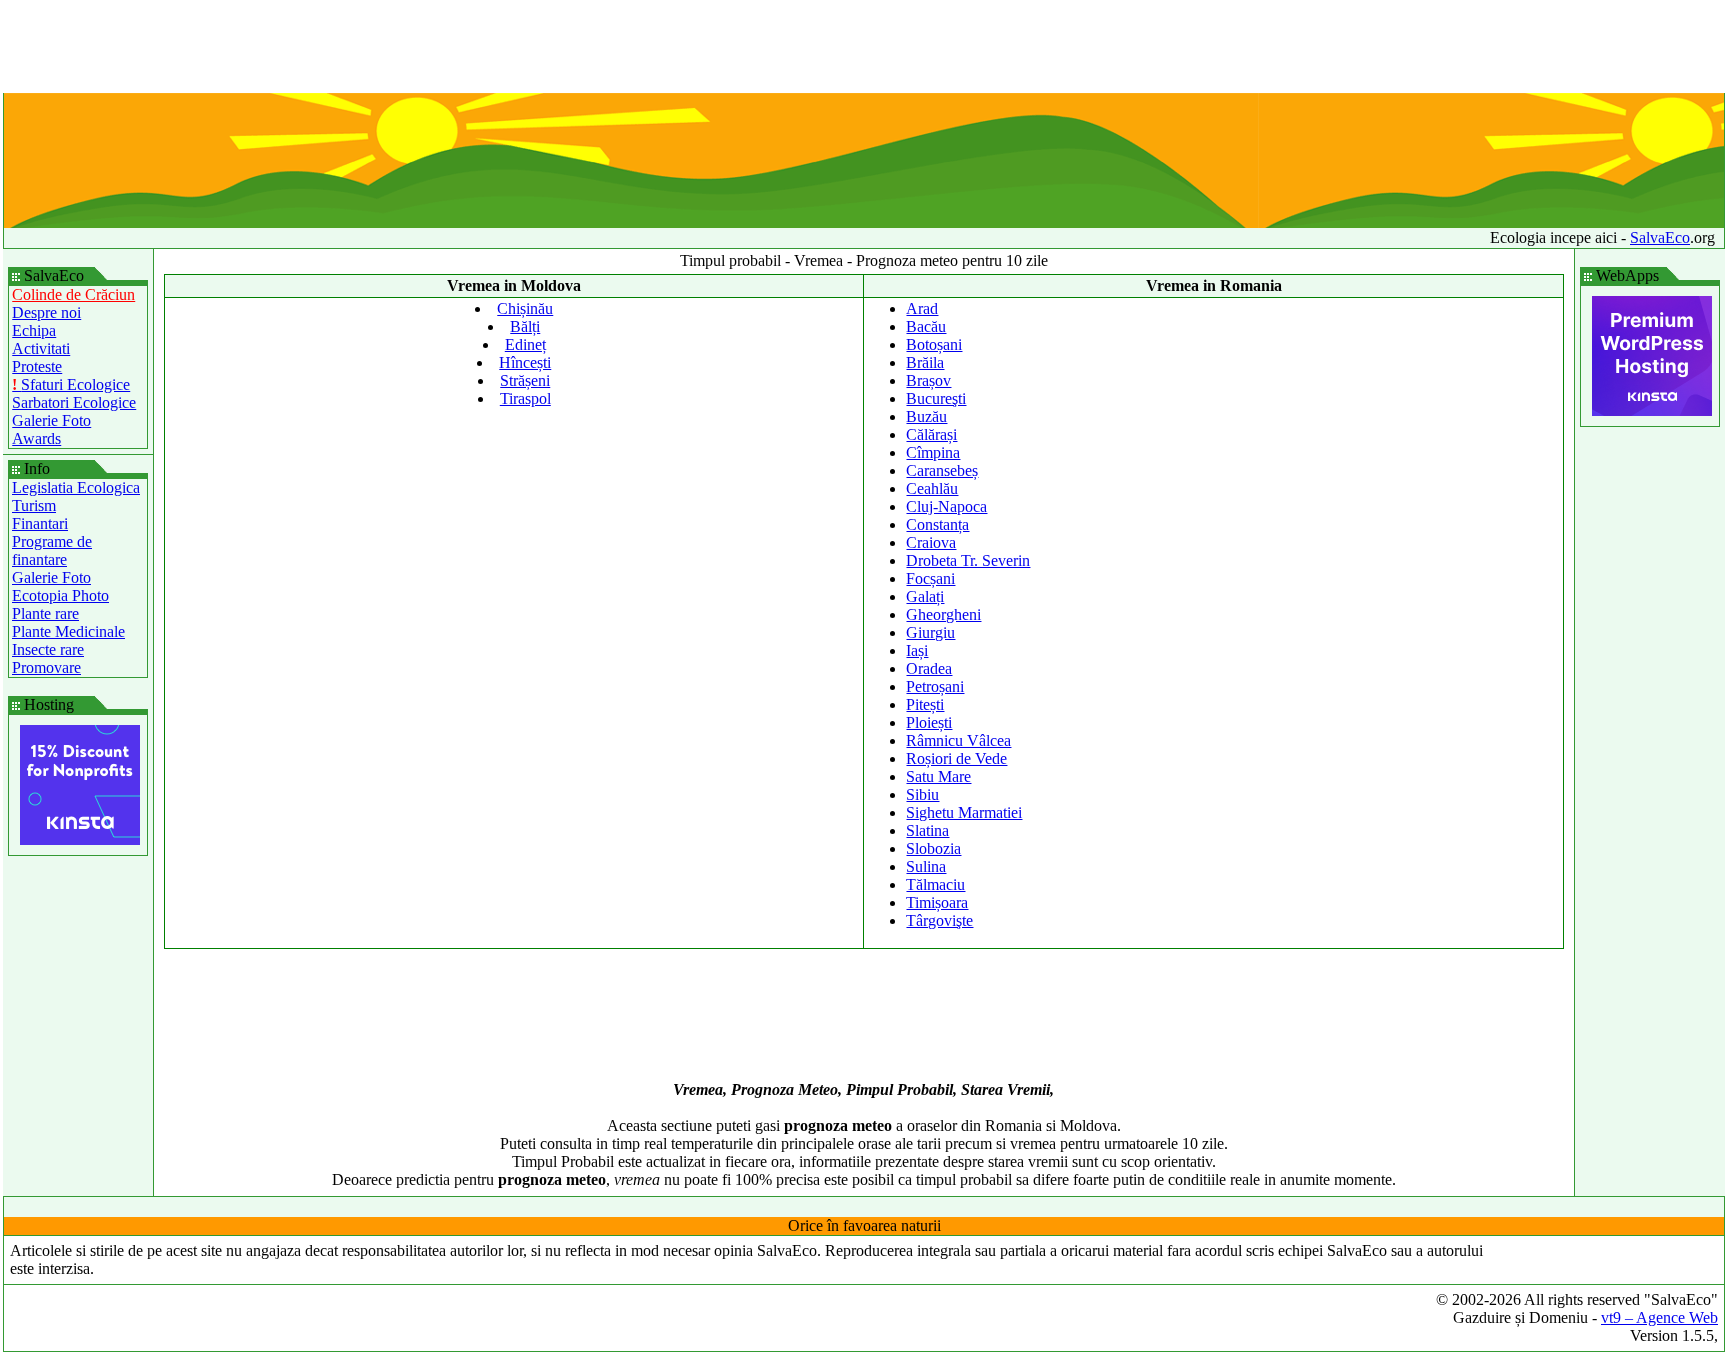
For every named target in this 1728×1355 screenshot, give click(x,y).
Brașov (928, 380)
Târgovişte (939, 920)
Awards (36, 438)
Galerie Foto (51, 420)
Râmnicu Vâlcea (958, 740)
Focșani (930, 578)
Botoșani (934, 344)
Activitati (41, 348)
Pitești (925, 704)
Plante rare (45, 613)
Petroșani (935, 686)
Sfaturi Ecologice (71, 384)
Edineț (525, 344)
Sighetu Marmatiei (964, 812)
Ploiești (929, 722)
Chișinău (525, 308)
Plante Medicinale (68, 631)
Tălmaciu (935, 884)
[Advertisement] (864, 48)
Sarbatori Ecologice (74, 402)
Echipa (34, 330)
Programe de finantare (52, 550)
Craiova (931, 542)
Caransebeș (942, 470)
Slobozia (933, 848)
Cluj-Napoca (946, 506)
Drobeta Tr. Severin (968, 560)
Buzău (926, 416)
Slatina (927, 830)
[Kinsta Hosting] (80, 839)
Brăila (925, 362)
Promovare (46, 667)
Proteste (37, 366)
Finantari (40, 523)
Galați (925, 596)
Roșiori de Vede (956, 758)
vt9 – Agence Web (1659, 1317)
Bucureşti (936, 398)
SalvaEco (1660, 237)
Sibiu (922, 794)
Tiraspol (525, 398)
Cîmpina (933, 452)
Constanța (937, 524)
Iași (917, 650)
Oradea (929, 668)
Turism (34, 505)
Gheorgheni (943, 614)
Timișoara (937, 902)
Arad (922, 308)
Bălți (525, 326)
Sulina (926, 866)
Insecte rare (48, 649)
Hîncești (525, 362)
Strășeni (525, 380)
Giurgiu (930, 632)
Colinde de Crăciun (73, 294)
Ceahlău (932, 488)
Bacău (926, 326)
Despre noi (46, 312)
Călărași (931, 434)
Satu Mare (938, 776)
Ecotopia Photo (60, 595)
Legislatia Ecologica (76, 487)
